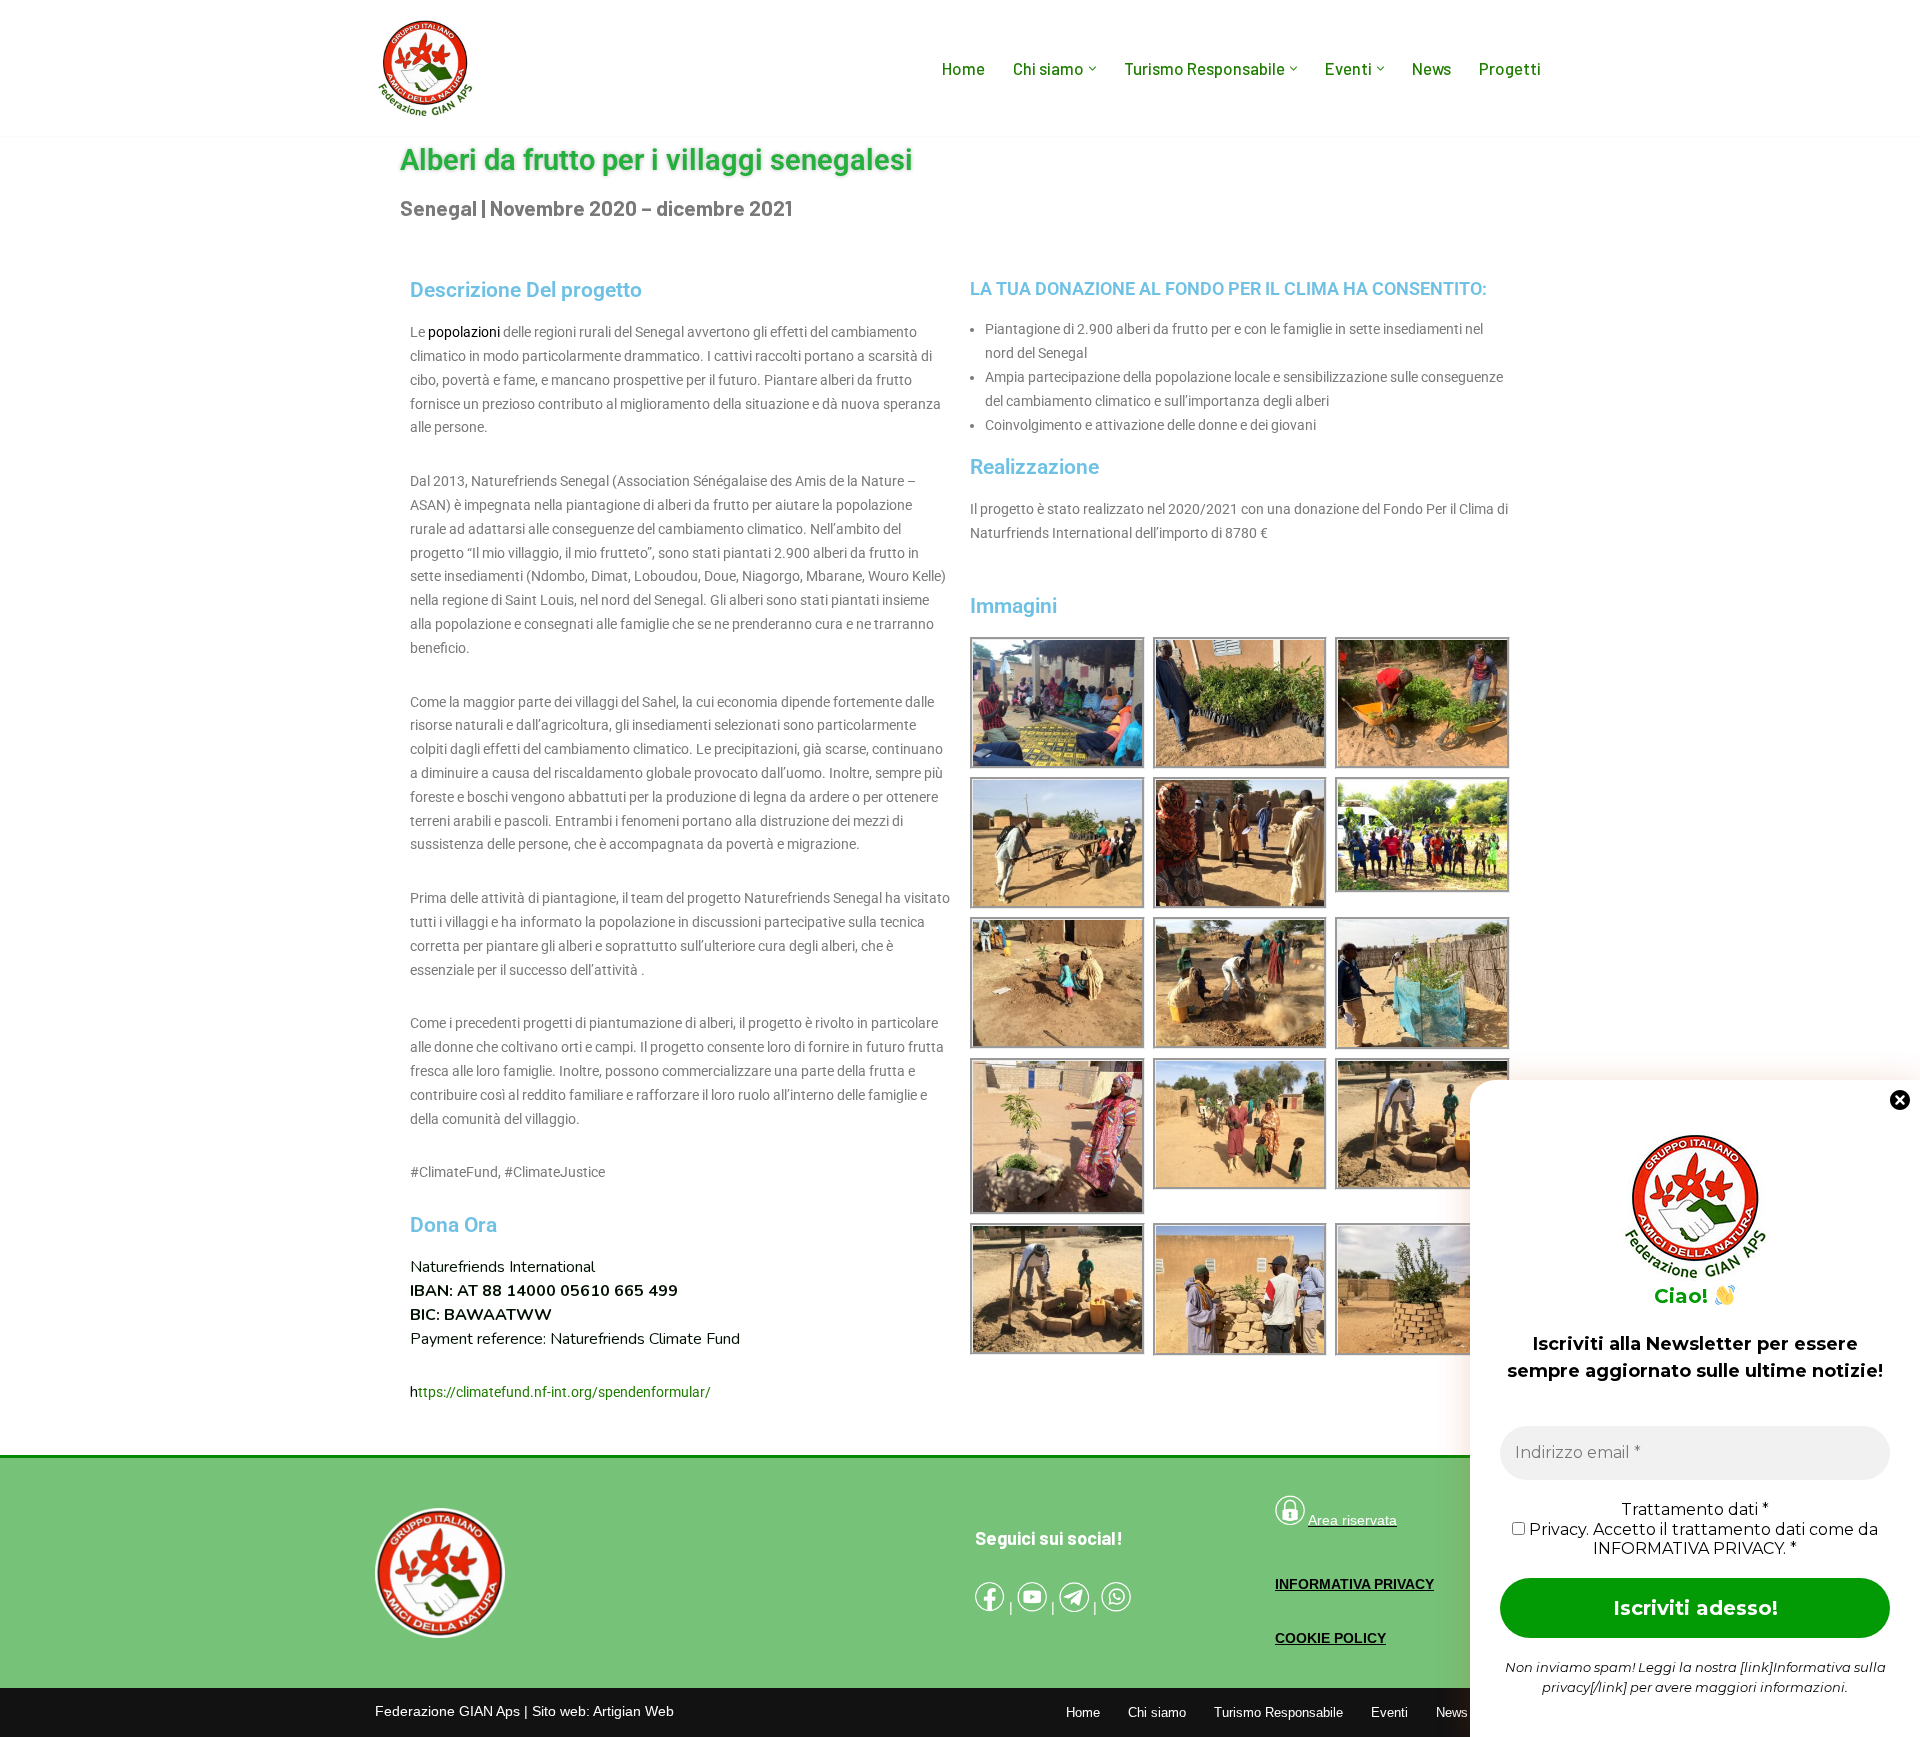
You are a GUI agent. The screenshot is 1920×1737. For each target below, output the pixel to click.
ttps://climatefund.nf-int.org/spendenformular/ (564, 1392)
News (1431, 68)
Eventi (1389, 1713)
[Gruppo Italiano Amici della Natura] (425, 68)
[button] (1092, 68)
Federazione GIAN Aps (447, 1711)
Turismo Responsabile (1278, 1713)
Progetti (1510, 68)
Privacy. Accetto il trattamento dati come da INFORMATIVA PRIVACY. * (1701, 1539)
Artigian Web (633, 1711)
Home (963, 68)
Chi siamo (1157, 1713)
